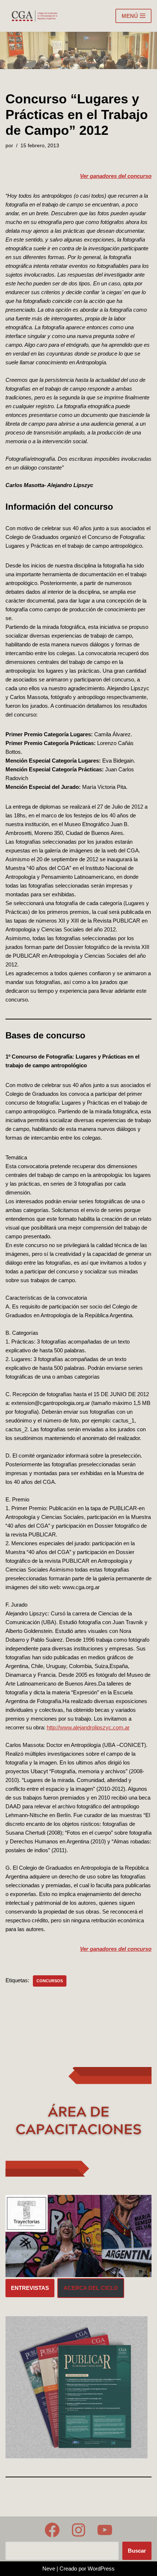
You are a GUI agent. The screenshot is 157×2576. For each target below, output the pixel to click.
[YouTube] (105, 2530)
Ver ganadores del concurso (116, 176)
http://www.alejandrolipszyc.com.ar (88, 1727)
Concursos (50, 1981)
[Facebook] (52, 2530)
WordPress (101, 2569)
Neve (49, 2569)
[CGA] (35, 16)
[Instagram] (78, 2530)
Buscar (137, 2551)
